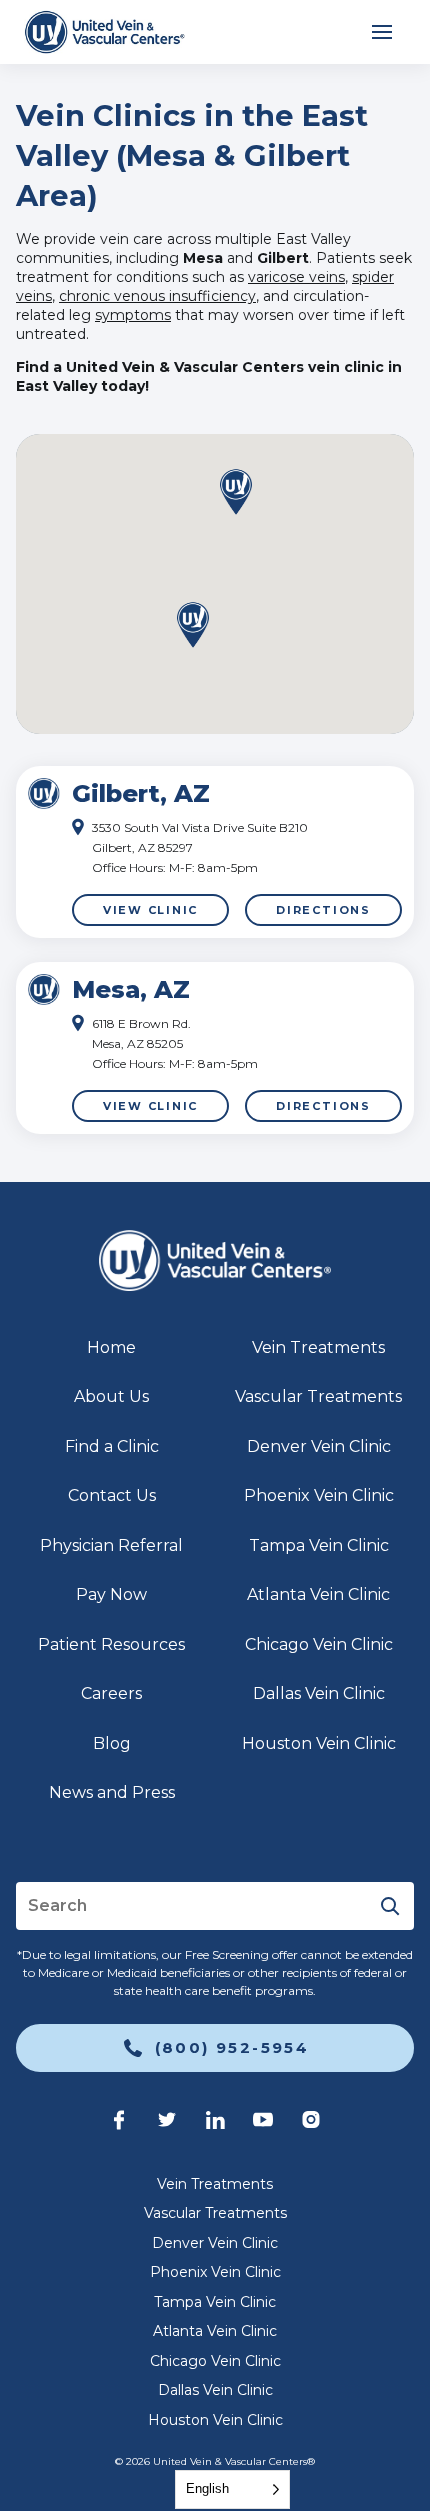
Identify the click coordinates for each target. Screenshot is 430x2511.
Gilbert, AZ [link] (141, 793)
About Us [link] (111, 1396)
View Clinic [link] (150, 910)
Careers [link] (111, 1693)
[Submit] (390, 1906)
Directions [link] (323, 910)
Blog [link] (112, 1743)
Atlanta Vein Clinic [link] (318, 1594)
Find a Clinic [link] (112, 1446)
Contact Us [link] (112, 1495)
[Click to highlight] (215, 852)
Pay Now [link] (111, 1594)
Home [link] (111, 1347)
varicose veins (296, 277)
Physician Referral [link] (111, 1545)
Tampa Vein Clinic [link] (319, 1545)
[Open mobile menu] (382, 32)
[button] (193, 626)
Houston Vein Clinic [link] (319, 1743)
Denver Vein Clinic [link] (319, 1446)
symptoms (133, 315)
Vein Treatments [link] (318, 1347)
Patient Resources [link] (111, 1644)
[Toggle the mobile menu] (382, 32)
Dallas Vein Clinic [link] (319, 1693)
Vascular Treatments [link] (318, 1396)
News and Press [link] (112, 1792)
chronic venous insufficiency (157, 296)
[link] (104, 32)
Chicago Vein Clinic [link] (319, 1644)
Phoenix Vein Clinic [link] (319, 1495)
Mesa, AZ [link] (131, 989)
